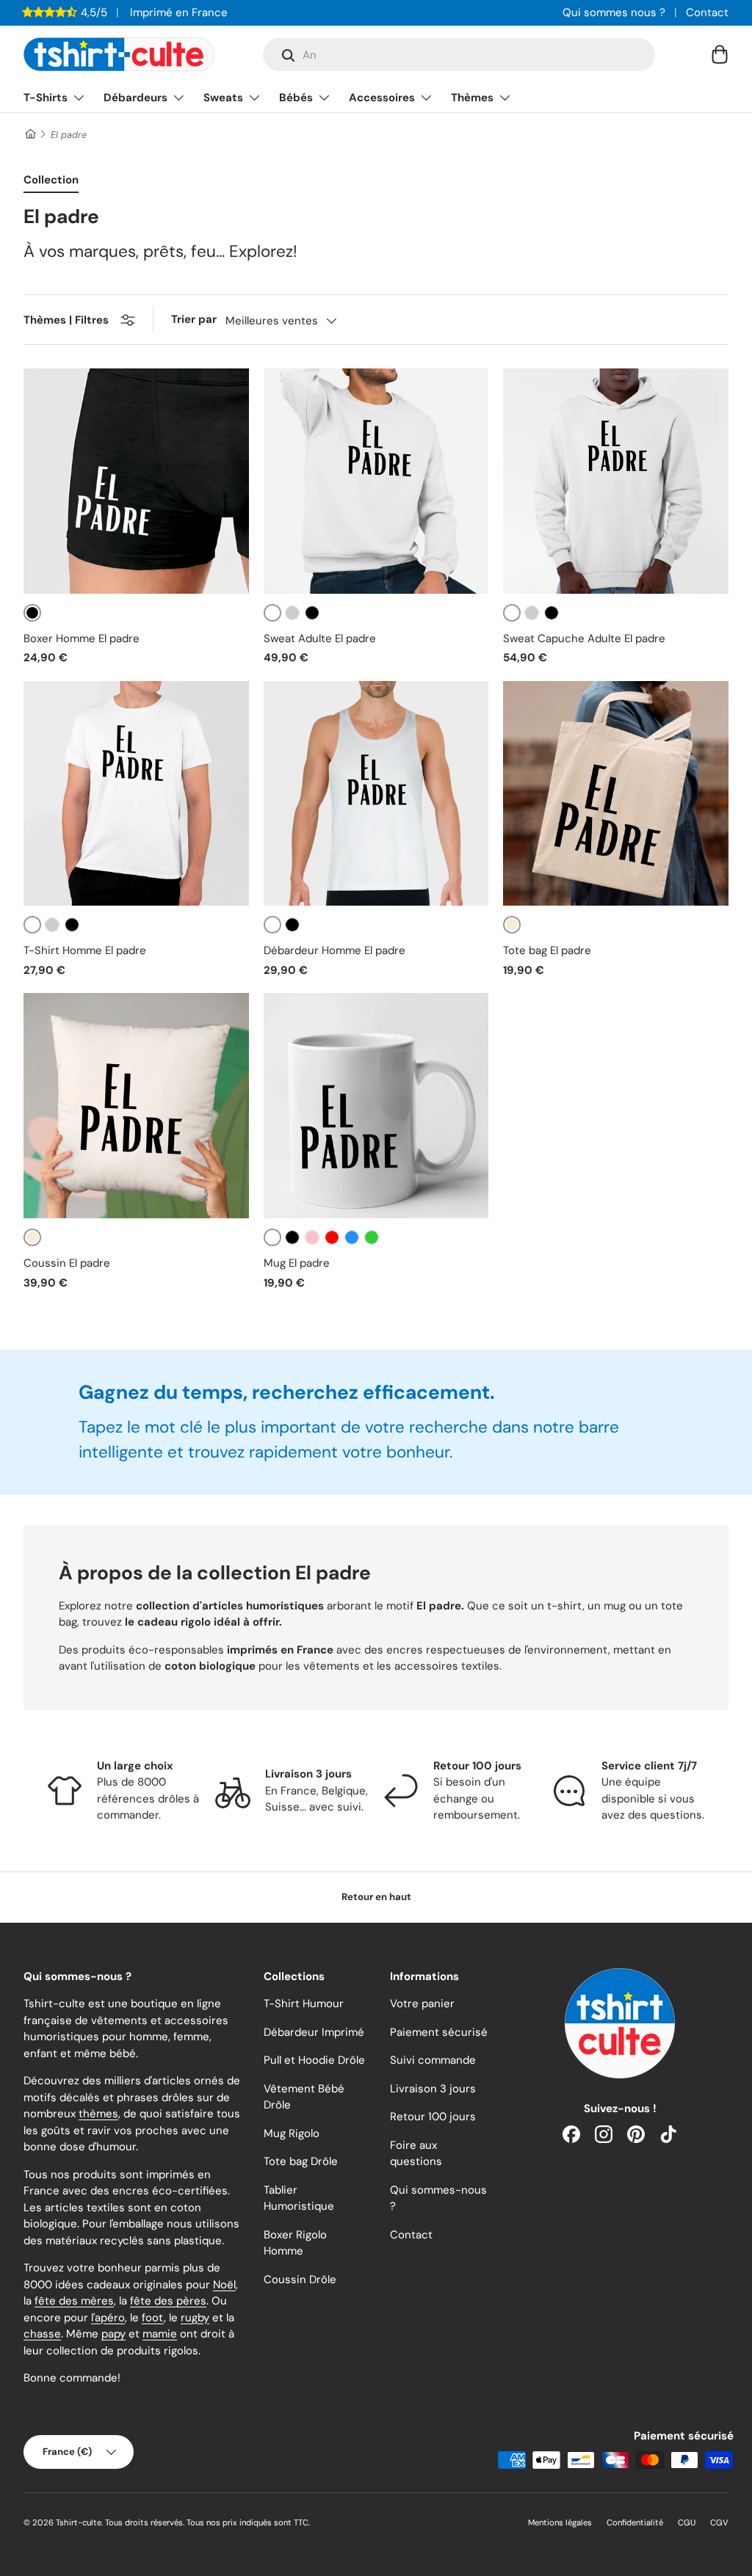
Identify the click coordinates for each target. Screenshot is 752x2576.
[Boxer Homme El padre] (136, 481)
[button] (720, 54)
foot (153, 2318)
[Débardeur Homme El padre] (376, 794)
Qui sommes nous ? (614, 12)
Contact (707, 12)
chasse (42, 2334)
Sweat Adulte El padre (320, 638)
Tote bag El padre (547, 950)
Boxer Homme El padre (82, 638)
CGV (719, 2522)
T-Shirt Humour (304, 2004)
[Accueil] (30, 135)
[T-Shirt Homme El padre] (136, 794)
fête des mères (74, 2301)
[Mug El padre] (376, 1106)
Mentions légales (560, 2522)
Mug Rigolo (292, 2133)
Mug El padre (297, 1263)
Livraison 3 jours (433, 2089)
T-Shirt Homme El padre (85, 950)
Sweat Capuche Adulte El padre (584, 638)
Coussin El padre (67, 1263)
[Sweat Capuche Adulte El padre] (616, 481)
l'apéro (108, 2318)
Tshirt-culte (79, 2522)
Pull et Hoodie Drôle (314, 2060)
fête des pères (168, 2301)
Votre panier (422, 2004)
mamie (160, 2334)
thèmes (98, 2114)
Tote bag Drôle (301, 2161)
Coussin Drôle (300, 2280)
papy (113, 2334)
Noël (224, 2285)
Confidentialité (635, 2522)
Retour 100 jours (433, 2117)
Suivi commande (433, 2060)
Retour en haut (376, 1897)
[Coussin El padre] (136, 1106)
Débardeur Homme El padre (335, 950)
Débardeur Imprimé (314, 2032)
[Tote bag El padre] (616, 794)
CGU (687, 2522)
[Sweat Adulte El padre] (376, 481)
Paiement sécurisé (439, 2032)
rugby (195, 2318)
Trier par (194, 319)
